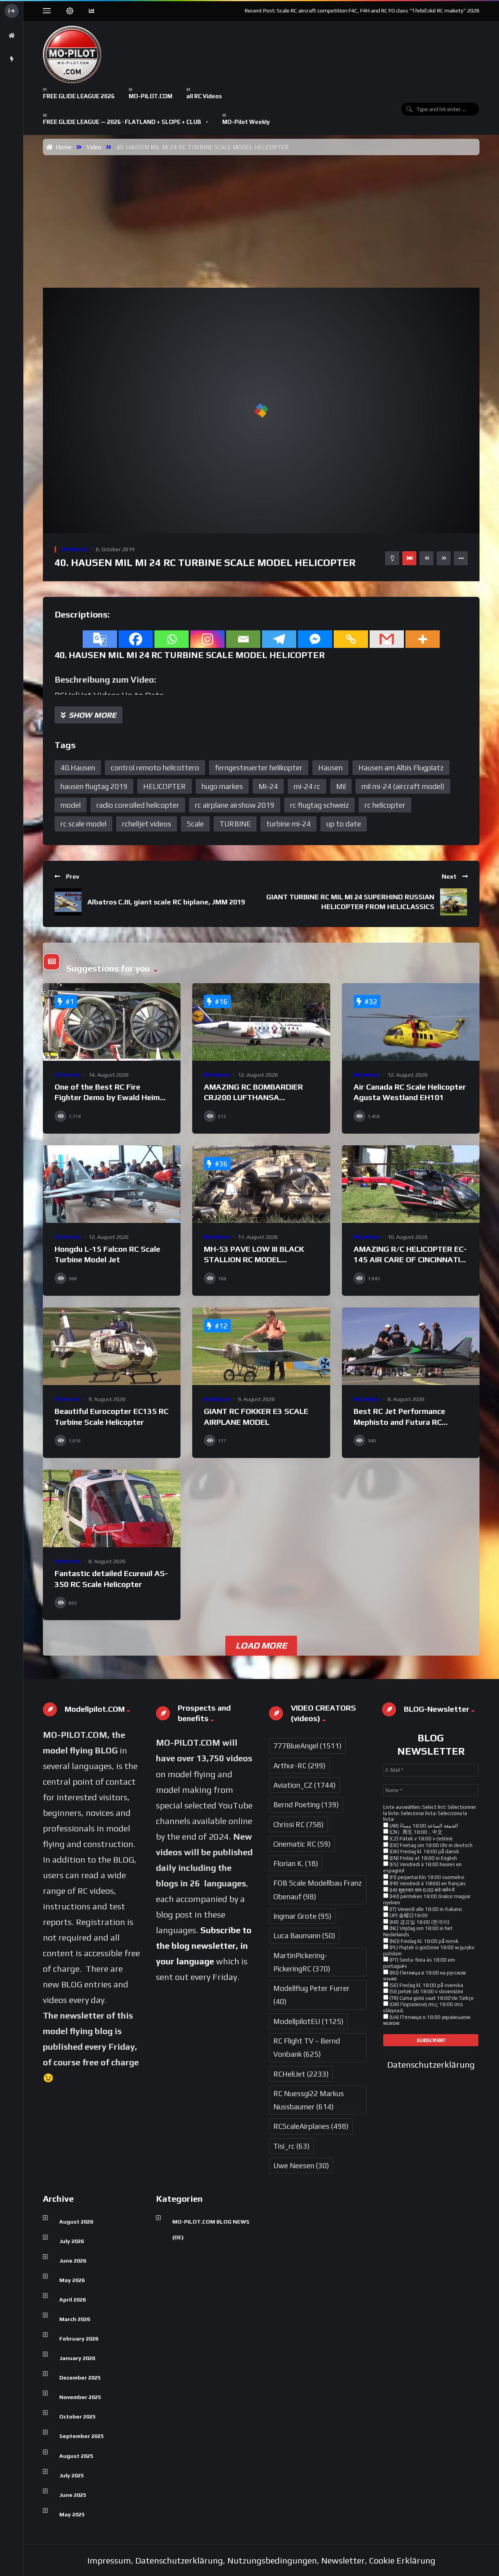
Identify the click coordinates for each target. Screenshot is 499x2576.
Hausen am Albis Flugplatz (401, 768)
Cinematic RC (302, 1844)
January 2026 (77, 2358)
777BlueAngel (307, 1746)
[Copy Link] (351, 639)
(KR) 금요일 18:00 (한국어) (419, 1922)
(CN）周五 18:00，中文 (415, 1832)
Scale (195, 824)
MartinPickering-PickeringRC (302, 1962)
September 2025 (81, 2436)
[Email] (243, 639)
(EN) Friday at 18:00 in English (423, 1858)
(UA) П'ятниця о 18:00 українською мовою (427, 2020)
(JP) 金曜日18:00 (408, 1915)
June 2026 (73, 2261)
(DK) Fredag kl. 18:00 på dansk (424, 1851)
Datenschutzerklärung (431, 2065)
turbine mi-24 (288, 824)
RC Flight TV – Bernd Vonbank (307, 2047)
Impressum (109, 2560)
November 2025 (80, 2397)
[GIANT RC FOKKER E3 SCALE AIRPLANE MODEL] (261, 1346)
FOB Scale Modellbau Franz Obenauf (318, 1890)
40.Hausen (78, 768)
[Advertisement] (263, 214)
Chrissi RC (298, 1824)
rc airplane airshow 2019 (235, 805)
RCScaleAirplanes (311, 2126)
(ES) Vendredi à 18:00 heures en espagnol (422, 1867)
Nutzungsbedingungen (272, 2560)
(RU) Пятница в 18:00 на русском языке (425, 1976)
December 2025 (80, 2378)
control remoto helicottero (155, 768)
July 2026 (72, 2241)
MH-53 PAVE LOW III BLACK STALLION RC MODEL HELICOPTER (254, 1260)
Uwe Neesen (301, 2166)
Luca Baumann (304, 1936)
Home (62, 147)
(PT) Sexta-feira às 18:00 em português (419, 1963)
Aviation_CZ (304, 1785)
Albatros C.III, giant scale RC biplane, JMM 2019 (166, 902)
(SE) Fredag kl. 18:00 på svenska (426, 1985)
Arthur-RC (299, 1766)
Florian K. (296, 1863)
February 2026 (79, 2339)
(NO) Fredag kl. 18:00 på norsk (423, 1941)
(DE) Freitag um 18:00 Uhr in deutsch (430, 1845)
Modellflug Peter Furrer (311, 1995)
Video (94, 147)
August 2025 (76, 2456)
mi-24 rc (307, 786)
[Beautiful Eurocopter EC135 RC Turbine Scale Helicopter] (112, 1346)
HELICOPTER (165, 786)
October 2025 (77, 2417)
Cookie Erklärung (402, 2560)
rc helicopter (385, 805)
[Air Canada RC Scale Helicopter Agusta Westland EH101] (411, 1022)
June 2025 (73, 2495)
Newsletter (343, 2560)
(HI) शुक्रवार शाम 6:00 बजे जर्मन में (421, 1890)
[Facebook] (136, 639)
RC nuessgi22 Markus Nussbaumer (309, 2100)
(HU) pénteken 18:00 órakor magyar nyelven (427, 1899)
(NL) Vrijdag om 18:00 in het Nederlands (418, 1931)
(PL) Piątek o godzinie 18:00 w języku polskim (429, 1951)
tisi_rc (291, 2146)
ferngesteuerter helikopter (259, 768)
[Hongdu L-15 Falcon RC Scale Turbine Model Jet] (112, 1184)
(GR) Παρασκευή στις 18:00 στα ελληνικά (423, 2007)
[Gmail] (387, 639)
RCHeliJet (75, 549)
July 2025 (72, 2475)
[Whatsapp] (172, 639)
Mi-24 (268, 786)
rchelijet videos (147, 824)
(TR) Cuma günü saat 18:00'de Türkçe (431, 1998)
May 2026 (72, 2280)
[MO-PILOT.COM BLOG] (72, 55)
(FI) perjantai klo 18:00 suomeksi (426, 1877)
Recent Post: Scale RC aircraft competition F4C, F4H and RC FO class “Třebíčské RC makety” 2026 (362, 11)
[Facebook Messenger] (315, 639)
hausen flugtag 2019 (94, 786)
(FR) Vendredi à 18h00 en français (427, 1883)
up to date (344, 824)
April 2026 (73, 2300)
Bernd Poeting (306, 1805)
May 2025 (72, 2514)
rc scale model (83, 824)
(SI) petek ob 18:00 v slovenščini (426, 1991)
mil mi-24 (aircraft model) (403, 786)
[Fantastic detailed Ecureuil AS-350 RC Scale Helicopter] (112, 1508)
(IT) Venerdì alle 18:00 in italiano (425, 1909)
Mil (341, 786)
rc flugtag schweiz (319, 805)
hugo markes (222, 786)
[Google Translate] (100, 639)
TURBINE (235, 824)
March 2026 (75, 2319)
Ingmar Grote (302, 1916)
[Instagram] (207, 639)
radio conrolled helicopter (138, 805)
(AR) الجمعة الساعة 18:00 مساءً (423, 1826)
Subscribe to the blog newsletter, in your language (204, 1946)
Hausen (330, 768)
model (71, 805)
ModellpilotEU (308, 2021)
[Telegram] (279, 639)
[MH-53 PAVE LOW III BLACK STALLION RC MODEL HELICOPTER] (261, 1184)
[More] (423, 639)
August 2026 (76, 2222)
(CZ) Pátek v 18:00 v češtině (420, 1839)
